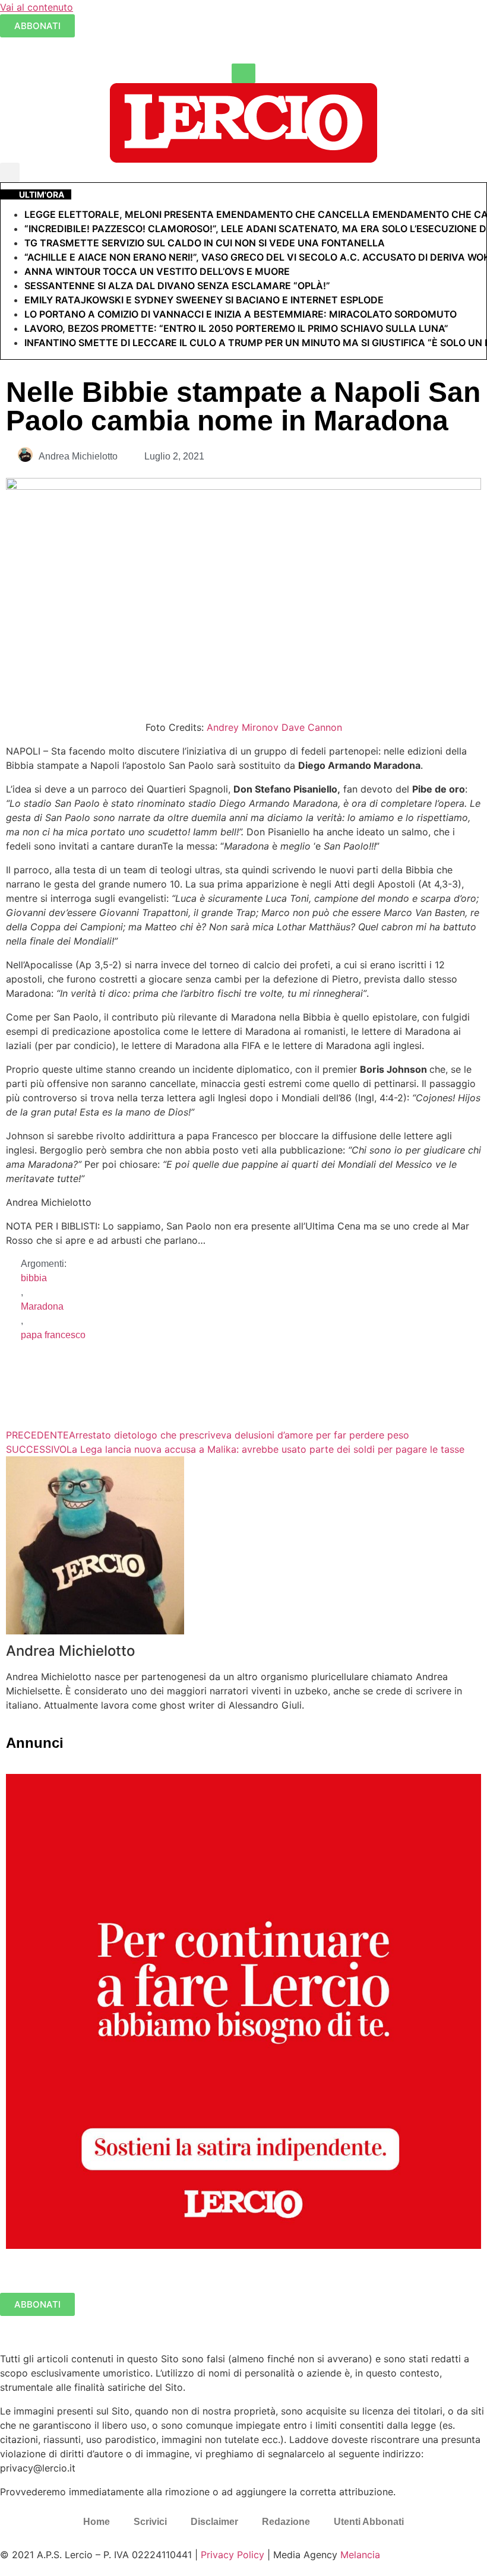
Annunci (35, 1743)
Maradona (42, 1306)
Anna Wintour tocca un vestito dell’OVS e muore (157, 271)
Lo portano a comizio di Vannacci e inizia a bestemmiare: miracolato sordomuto (242, 314)
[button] (10, 172)
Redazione (286, 2522)
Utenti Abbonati (369, 2522)
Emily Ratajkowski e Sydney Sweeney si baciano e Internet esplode (204, 300)
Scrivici (150, 2522)
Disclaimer (214, 2522)
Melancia (360, 2555)
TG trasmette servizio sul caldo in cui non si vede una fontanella (205, 243)
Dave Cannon (312, 727)
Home (97, 2522)
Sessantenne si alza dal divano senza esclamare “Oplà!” (177, 286)
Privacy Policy (233, 2555)
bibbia (34, 1278)
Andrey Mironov (243, 727)
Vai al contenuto (37, 7)
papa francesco (53, 1335)
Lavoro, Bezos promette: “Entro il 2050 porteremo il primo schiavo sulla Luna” (236, 328)
